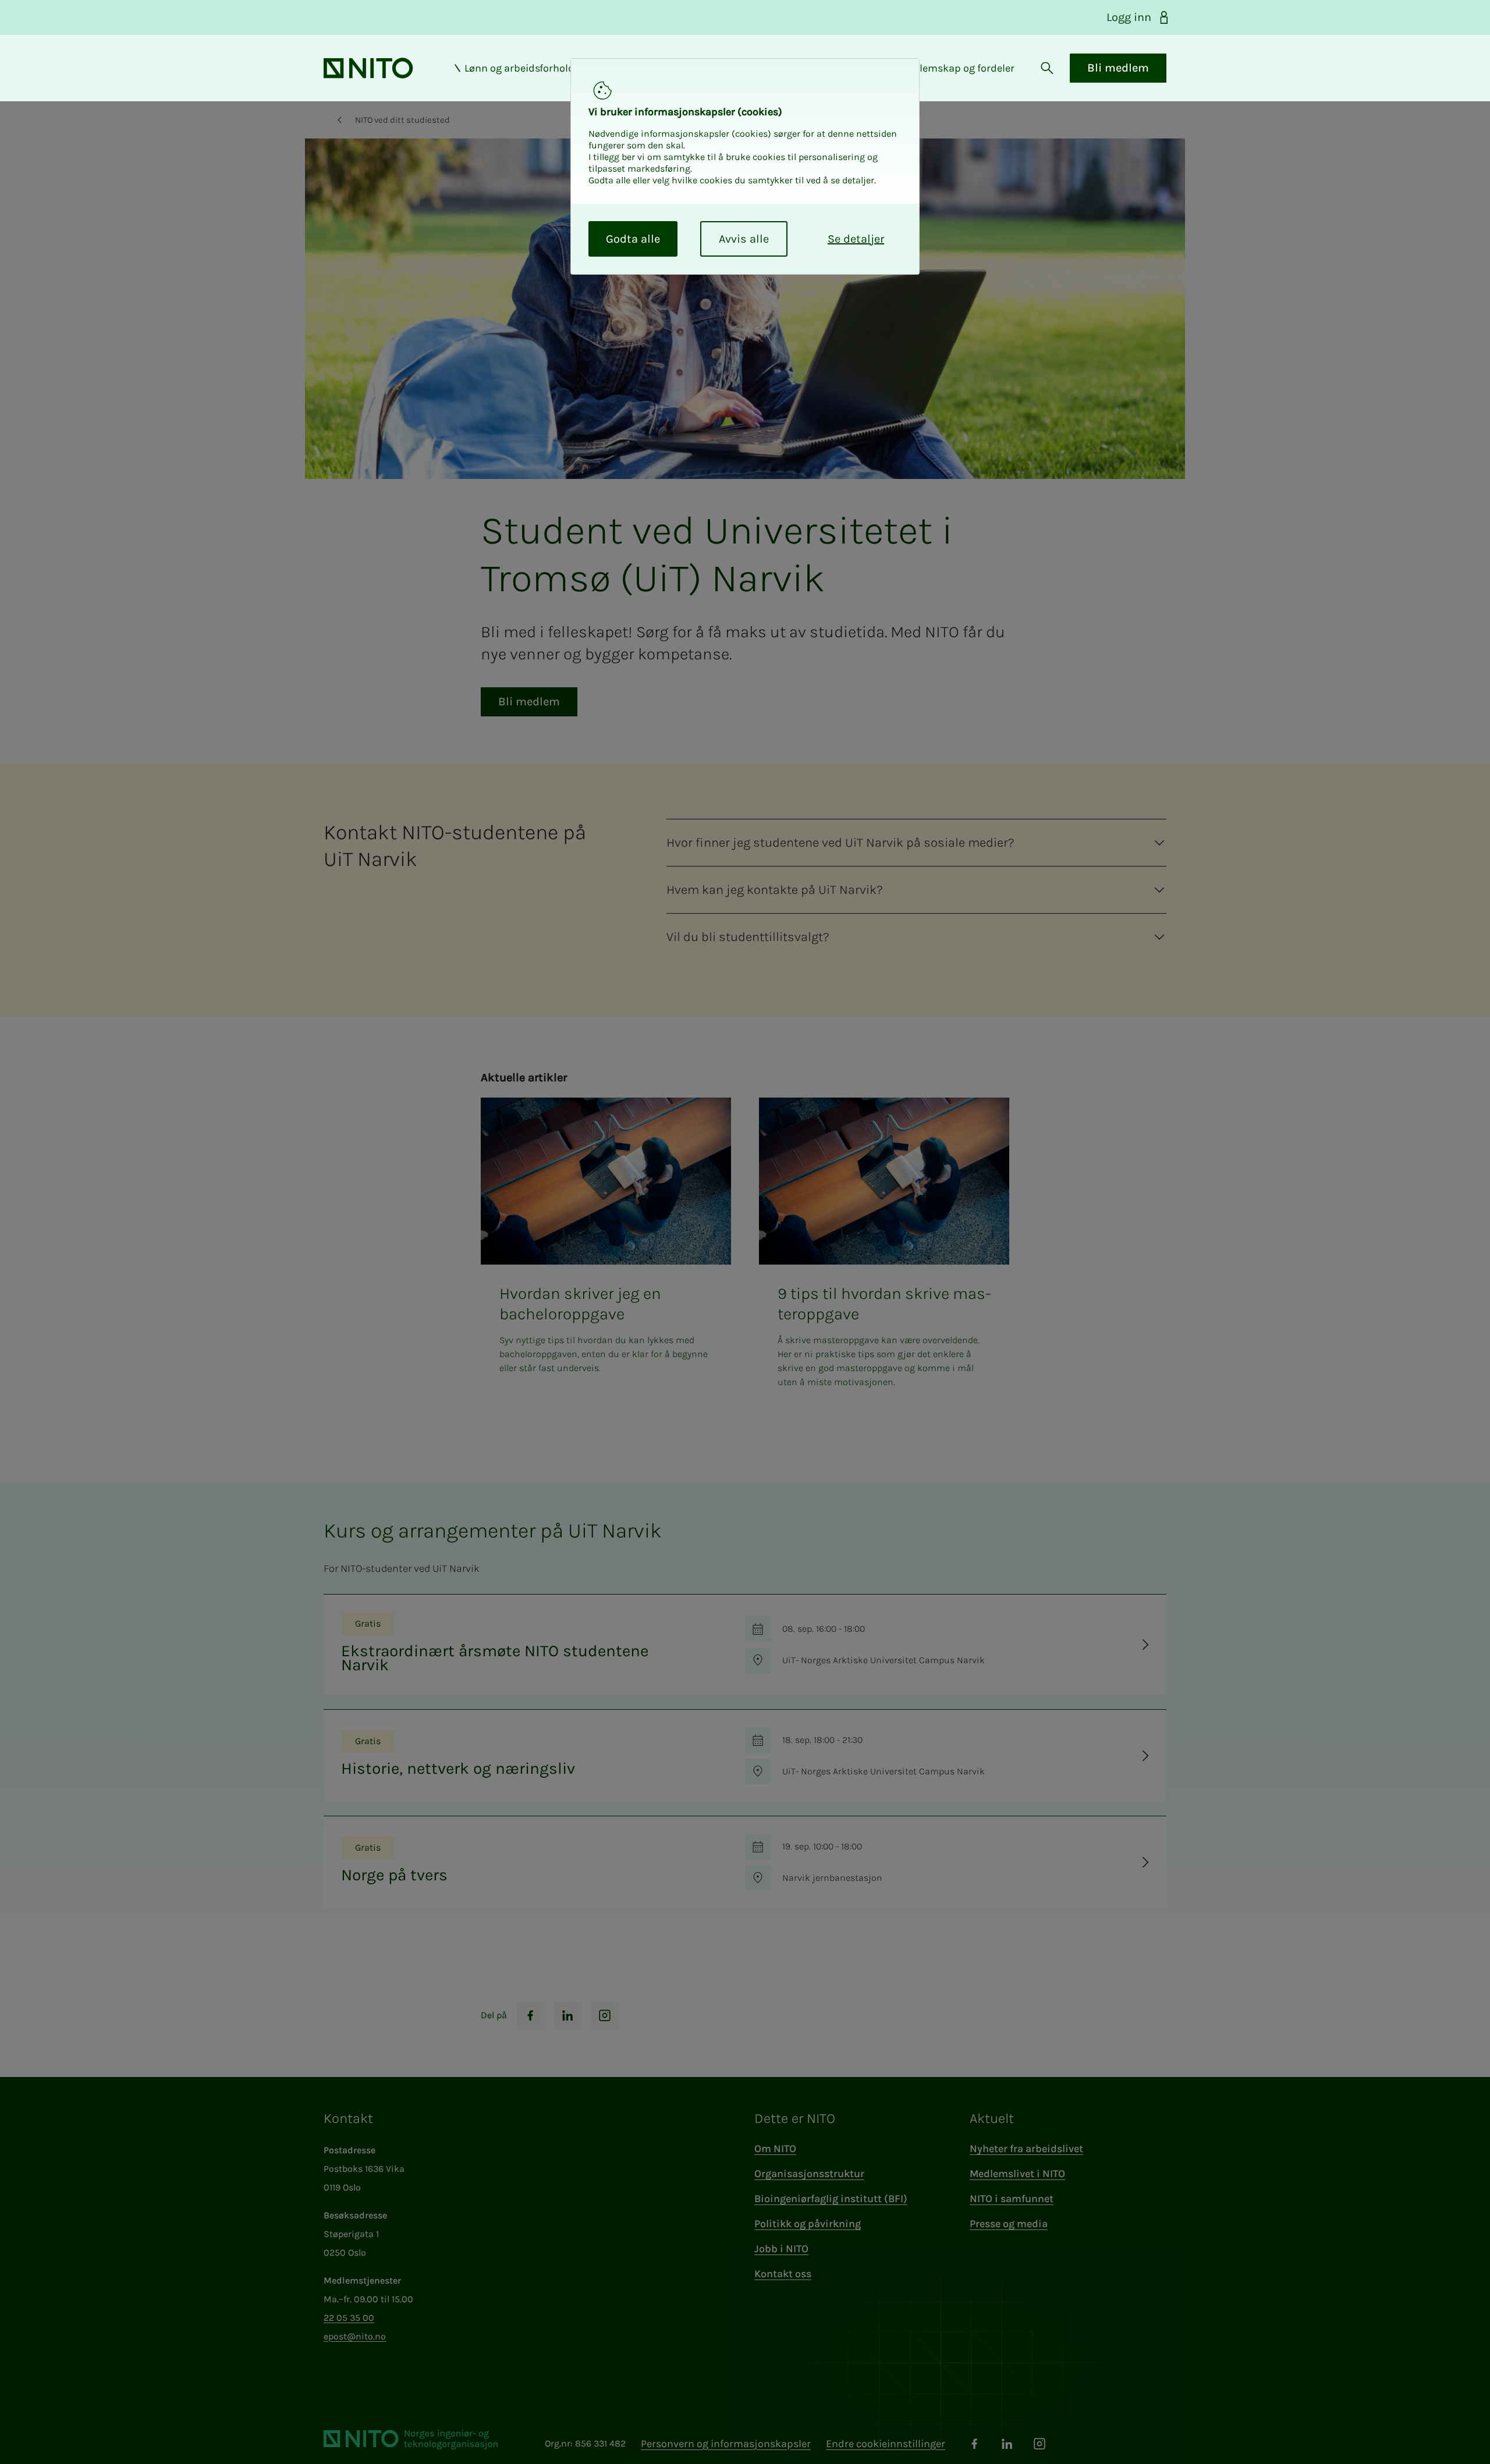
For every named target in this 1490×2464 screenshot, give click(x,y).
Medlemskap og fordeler (957, 68)
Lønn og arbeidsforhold (519, 68)
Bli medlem (1118, 68)
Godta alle (633, 239)
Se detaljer (856, 239)
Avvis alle (744, 239)
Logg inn (1129, 17)
